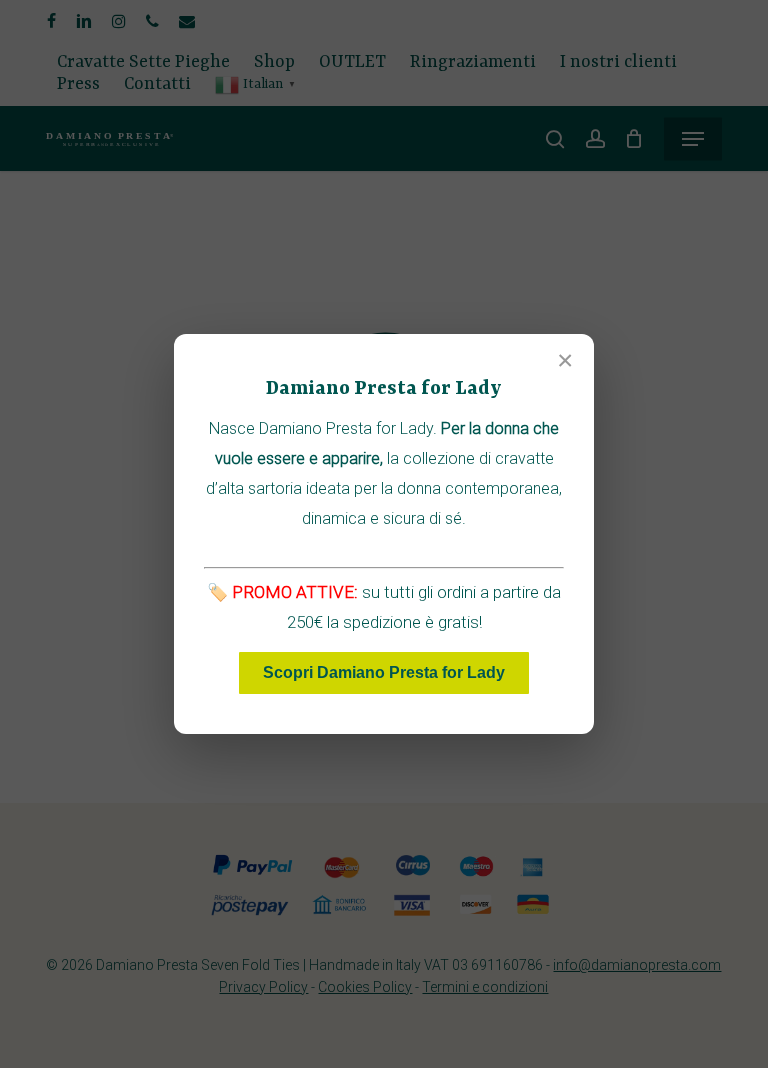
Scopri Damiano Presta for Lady (384, 672)
